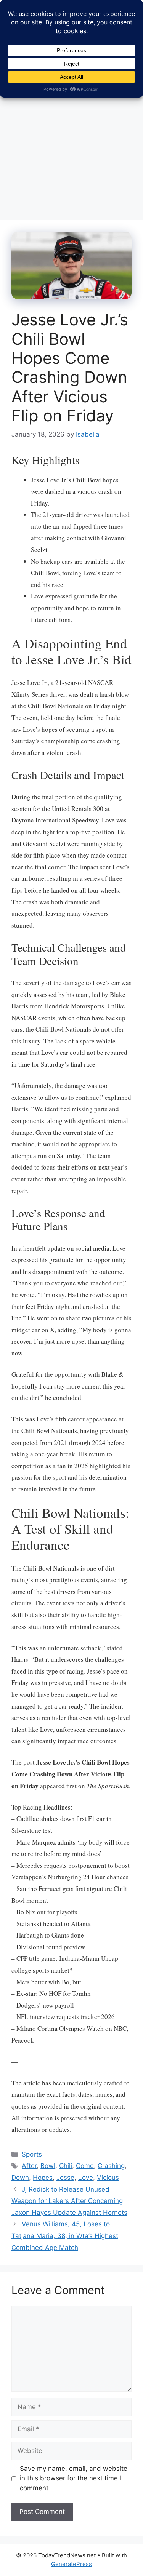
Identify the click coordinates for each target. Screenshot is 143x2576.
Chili (66, 2166)
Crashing (111, 2166)
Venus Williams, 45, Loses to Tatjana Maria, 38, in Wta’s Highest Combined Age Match (65, 2236)
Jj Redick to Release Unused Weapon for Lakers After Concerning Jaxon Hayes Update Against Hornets (69, 2201)
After (29, 2166)
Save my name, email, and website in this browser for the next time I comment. (74, 2478)
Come (85, 2166)
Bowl (48, 2166)
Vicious (108, 2178)
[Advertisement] (71, 137)
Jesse (65, 2178)
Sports (32, 2154)
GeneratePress (71, 2564)
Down (20, 2178)
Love (86, 2178)
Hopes (43, 2178)
